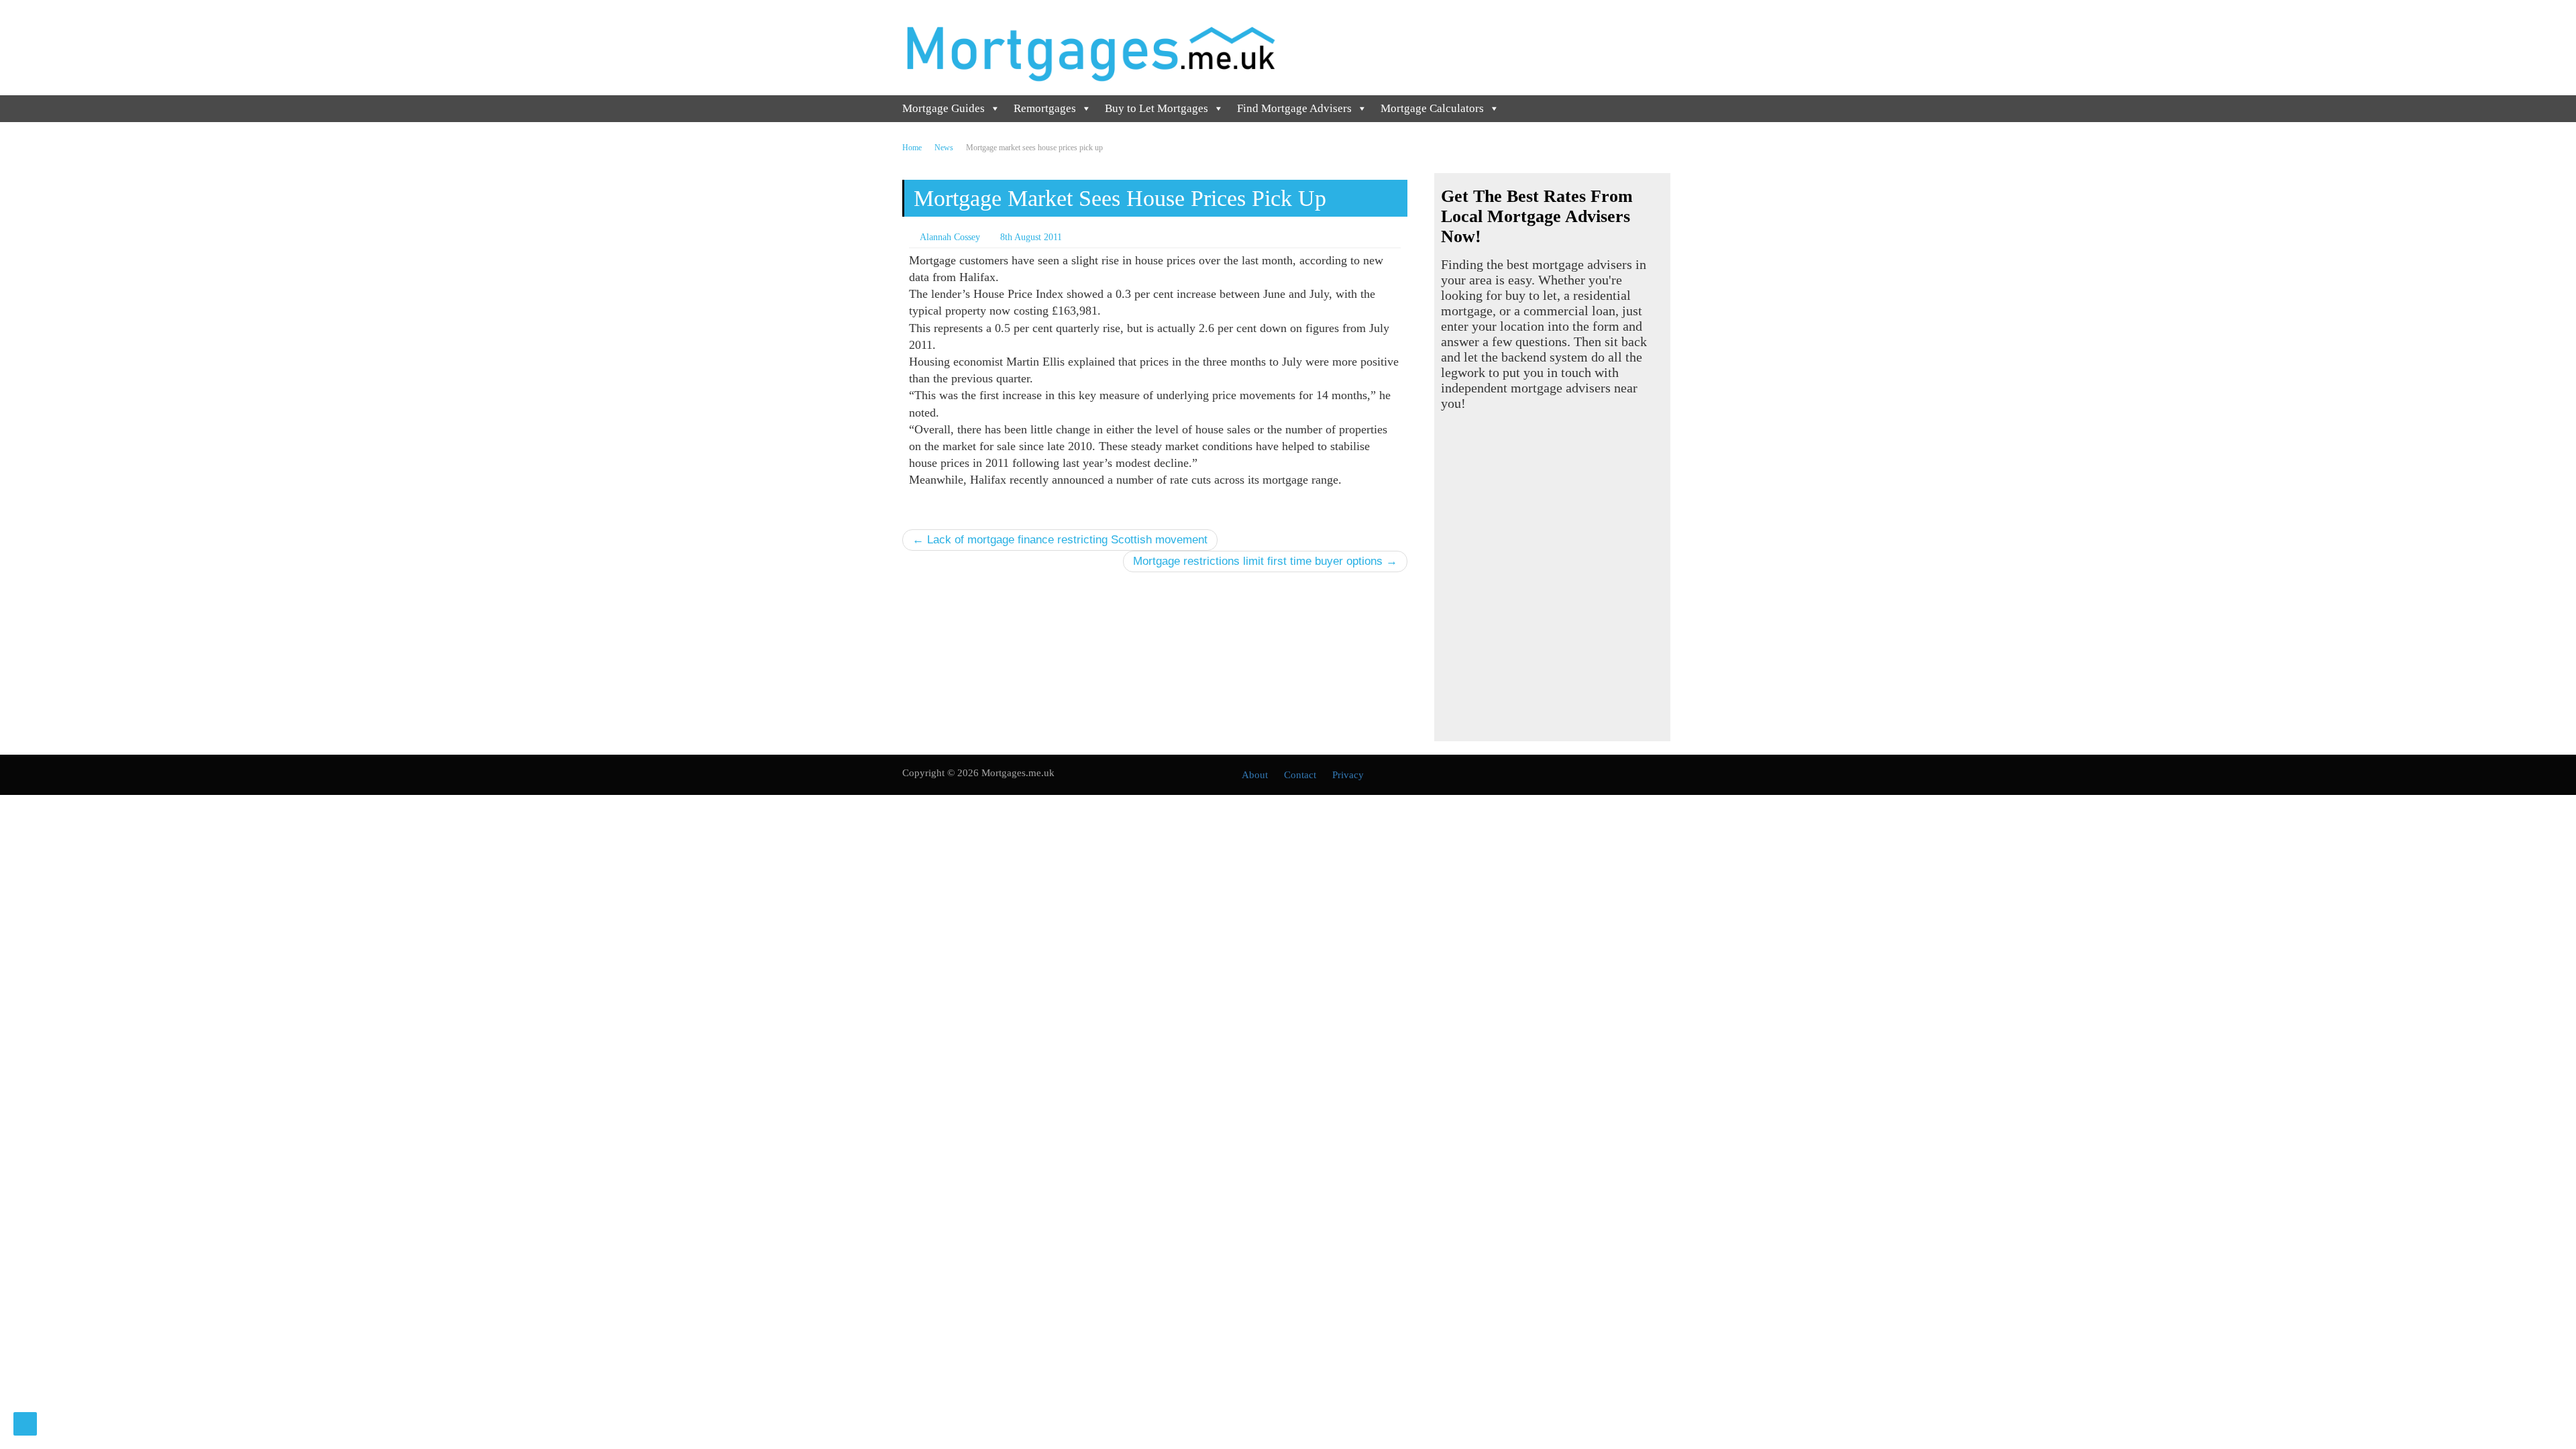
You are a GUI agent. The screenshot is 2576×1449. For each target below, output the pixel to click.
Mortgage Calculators (1432, 108)
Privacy (1348, 775)
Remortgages (1045, 108)
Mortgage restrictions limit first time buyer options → (1265, 561)
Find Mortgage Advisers (1294, 108)
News (944, 148)
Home (912, 148)
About (1255, 775)
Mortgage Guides (944, 108)
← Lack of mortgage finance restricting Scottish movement (1060, 540)
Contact (1300, 775)
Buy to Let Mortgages (1157, 108)
